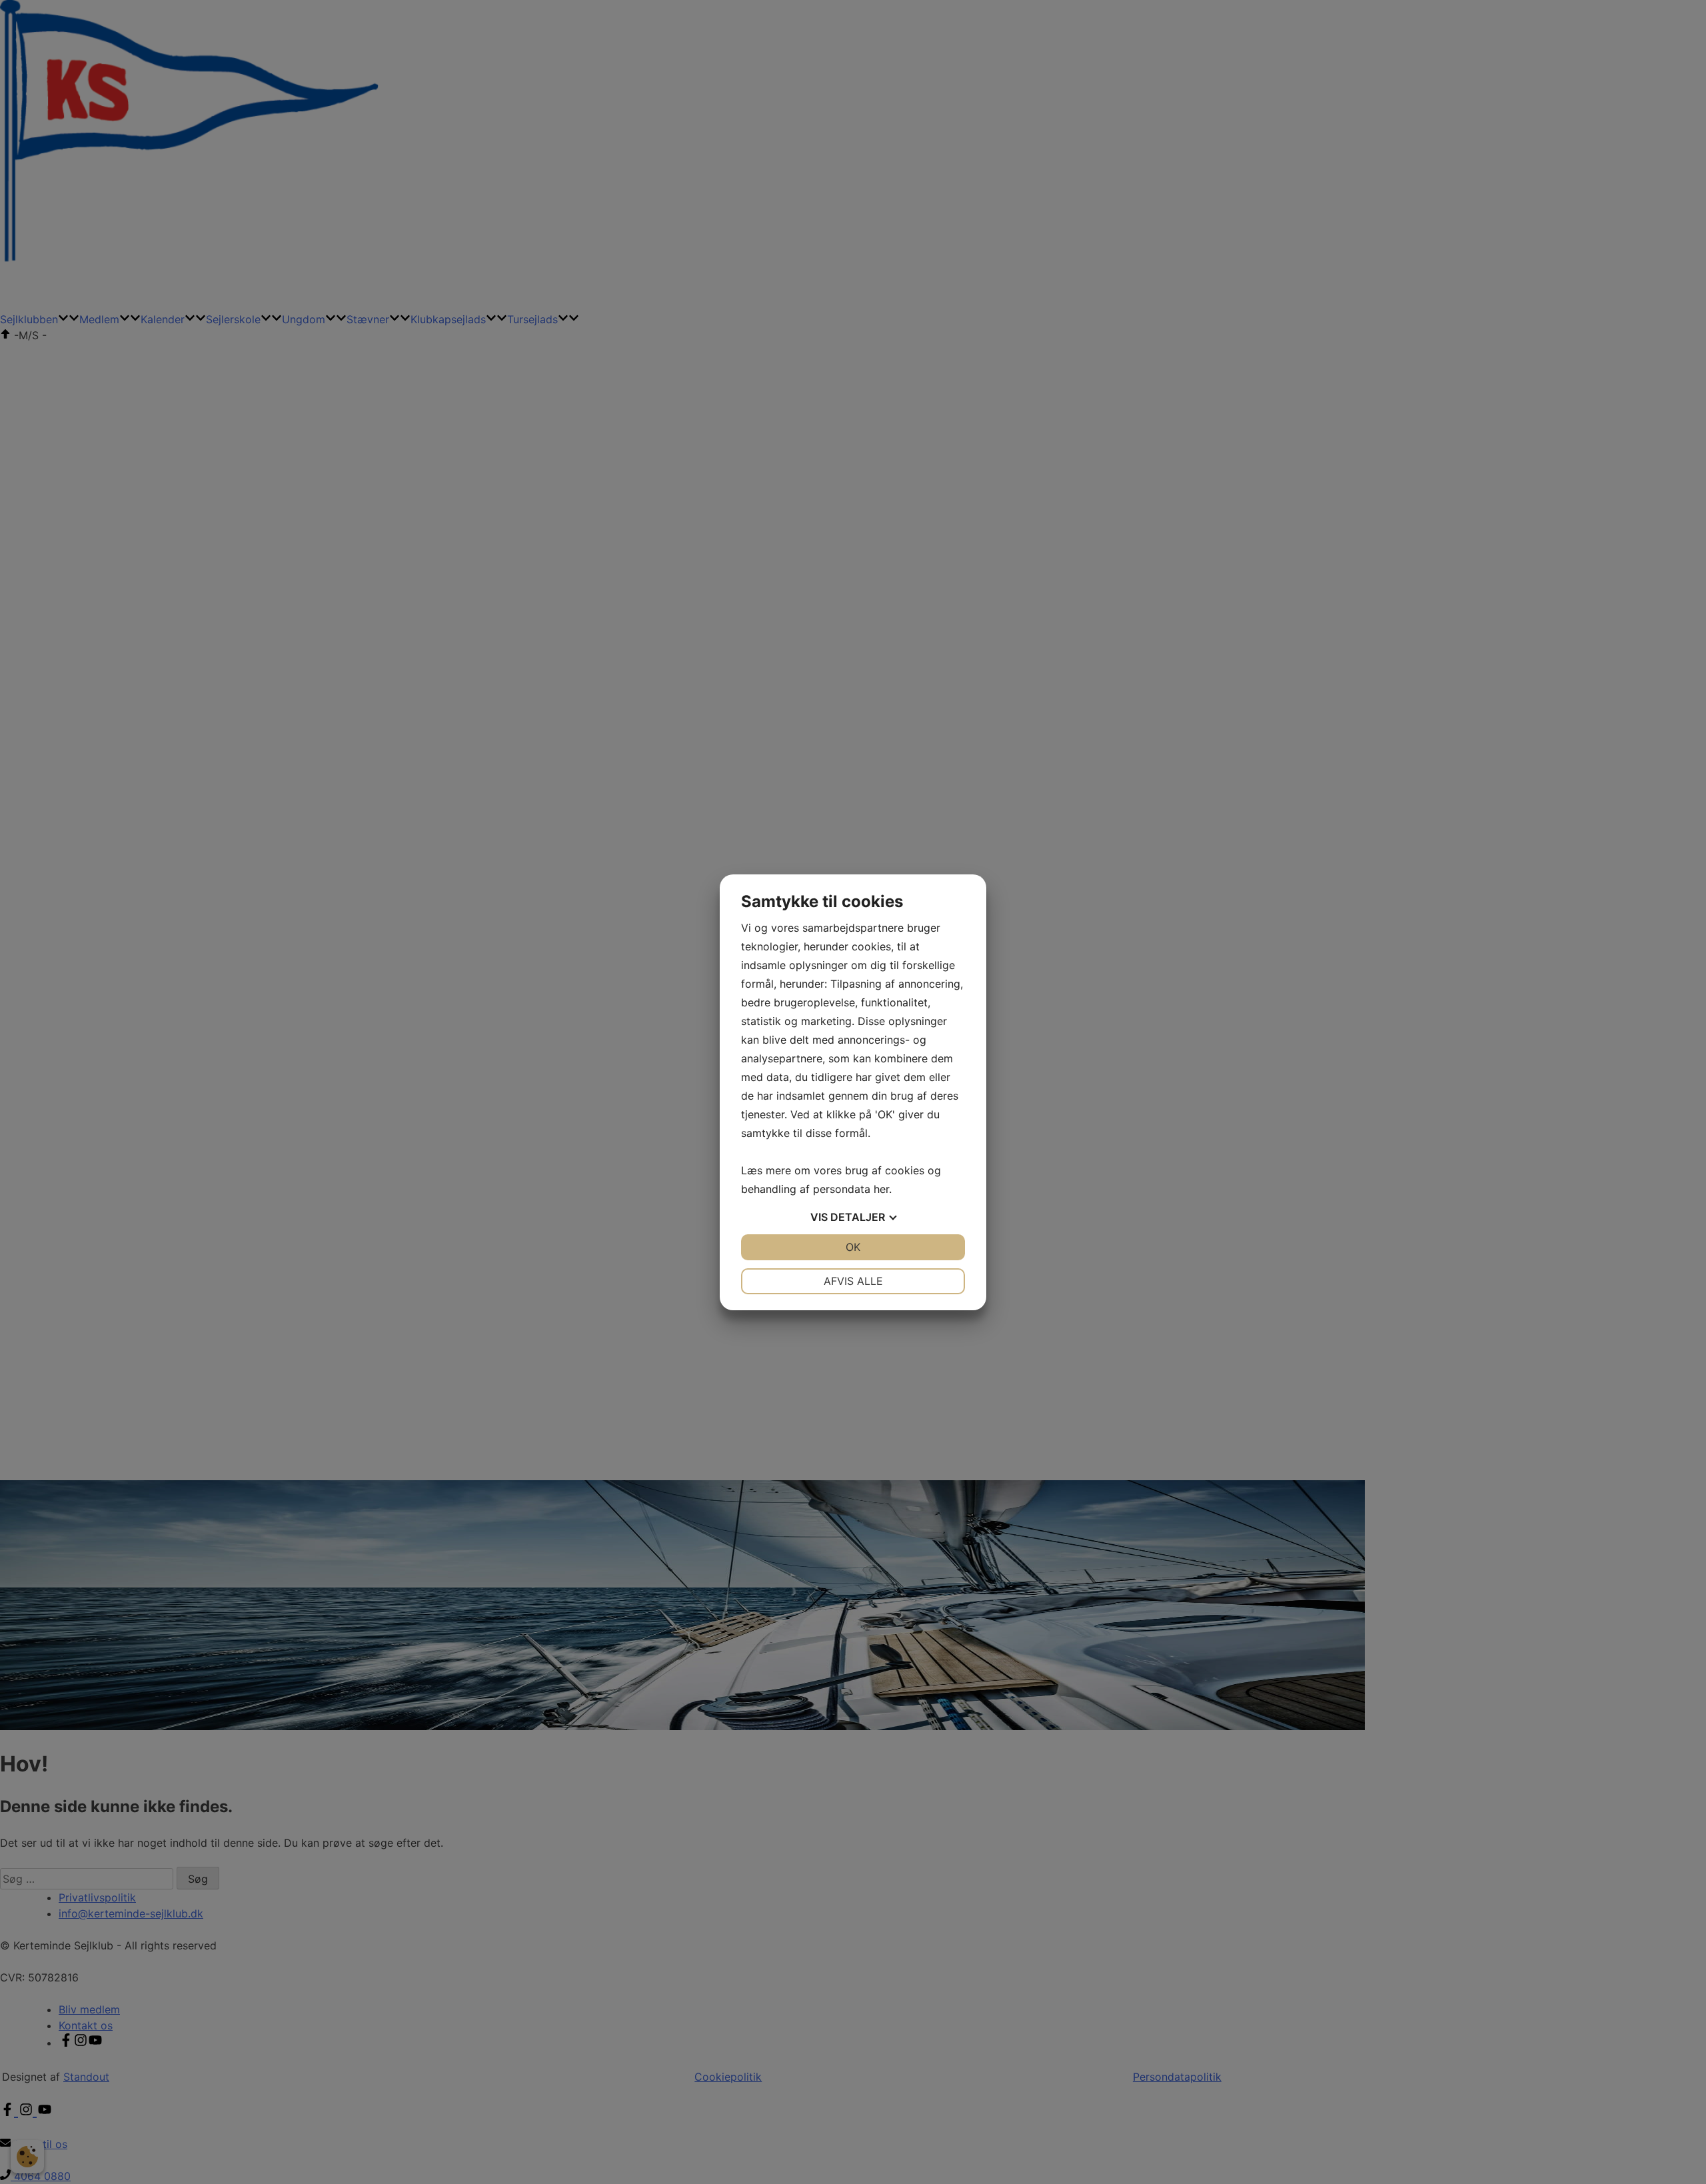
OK (853, 1247)
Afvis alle (853, 1281)
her (881, 1189)
